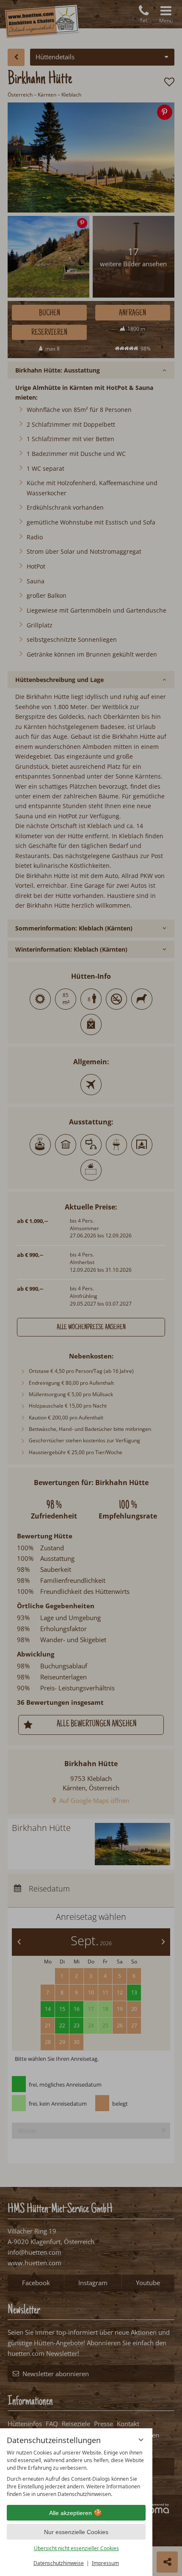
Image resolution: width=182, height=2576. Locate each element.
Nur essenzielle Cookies (76, 2532)
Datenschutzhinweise (59, 2563)
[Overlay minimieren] (141, 2440)
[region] (76, 2474)
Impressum (105, 2563)
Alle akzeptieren (70, 2513)
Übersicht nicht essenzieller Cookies (76, 2548)
